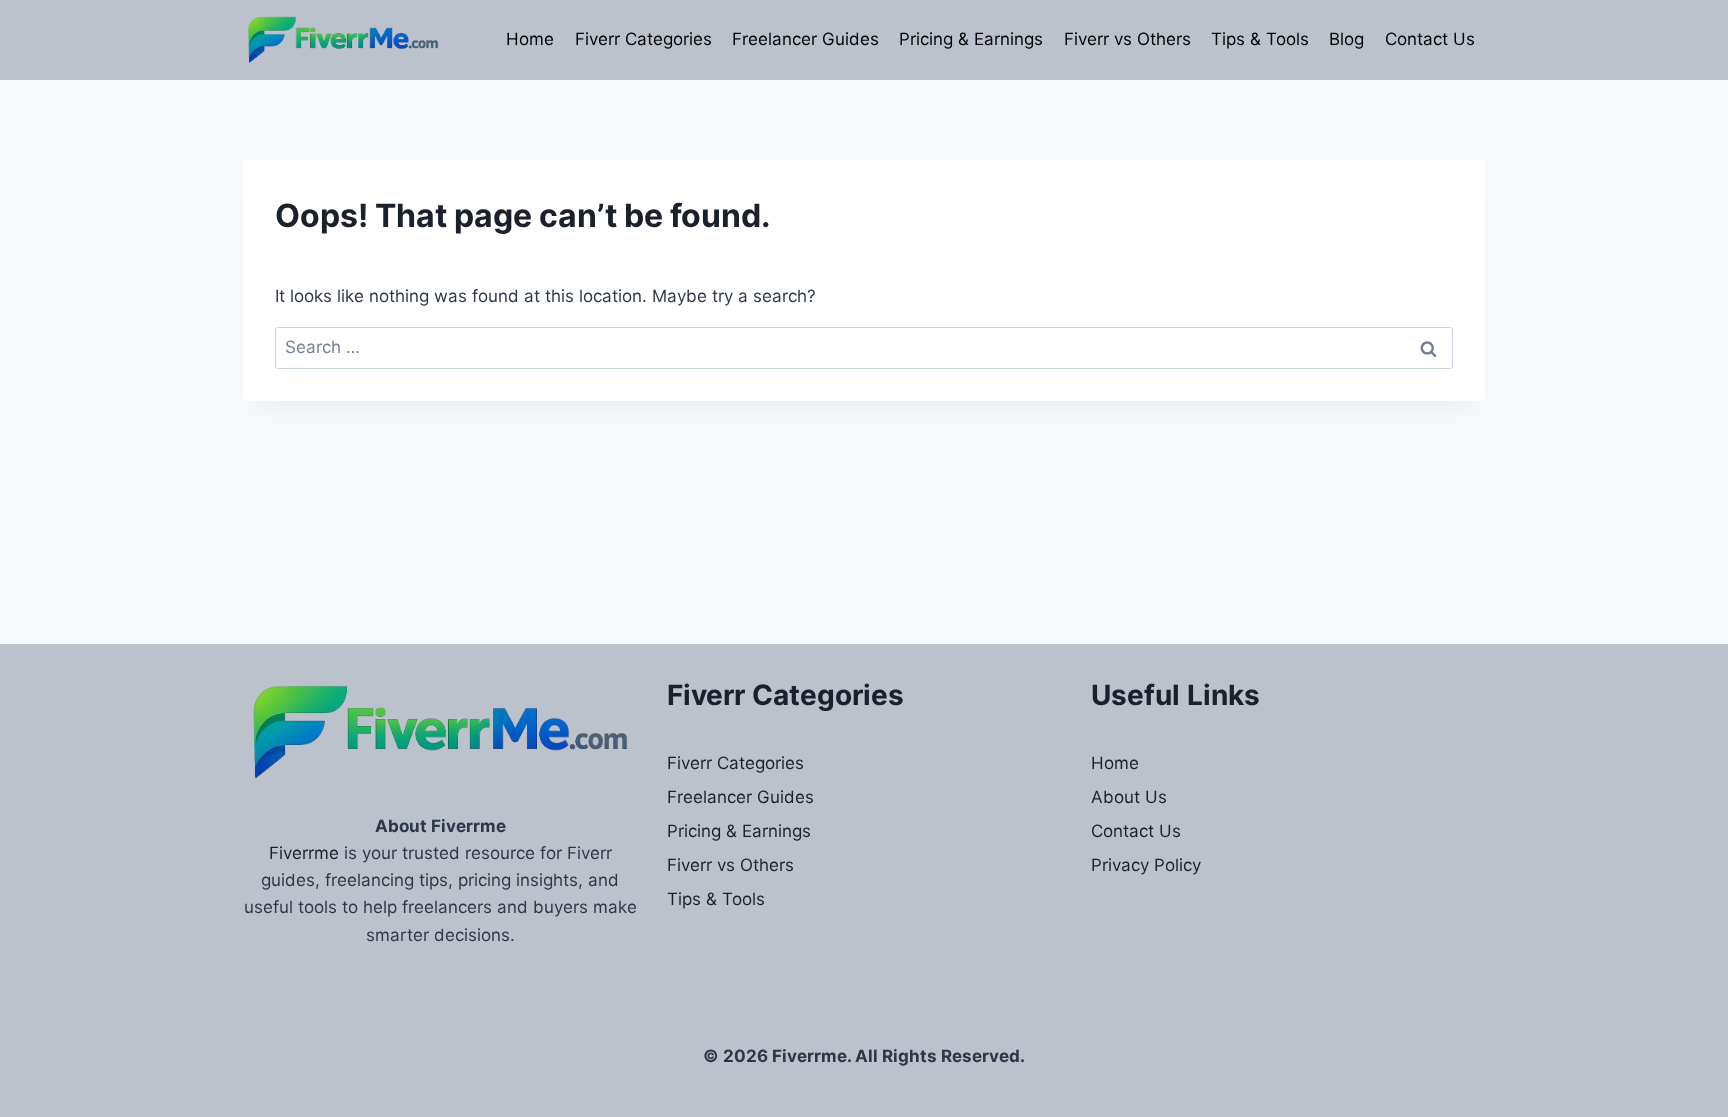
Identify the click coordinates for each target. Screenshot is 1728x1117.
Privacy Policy (1146, 865)
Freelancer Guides (805, 39)
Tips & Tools (1260, 39)
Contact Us (1430, 39)
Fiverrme (304, 853)
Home (530, 39)
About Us (1129, 797)
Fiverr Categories (643, 39)
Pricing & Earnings (971, 39)
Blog (1346, 39)
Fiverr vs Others (1127, 39)
